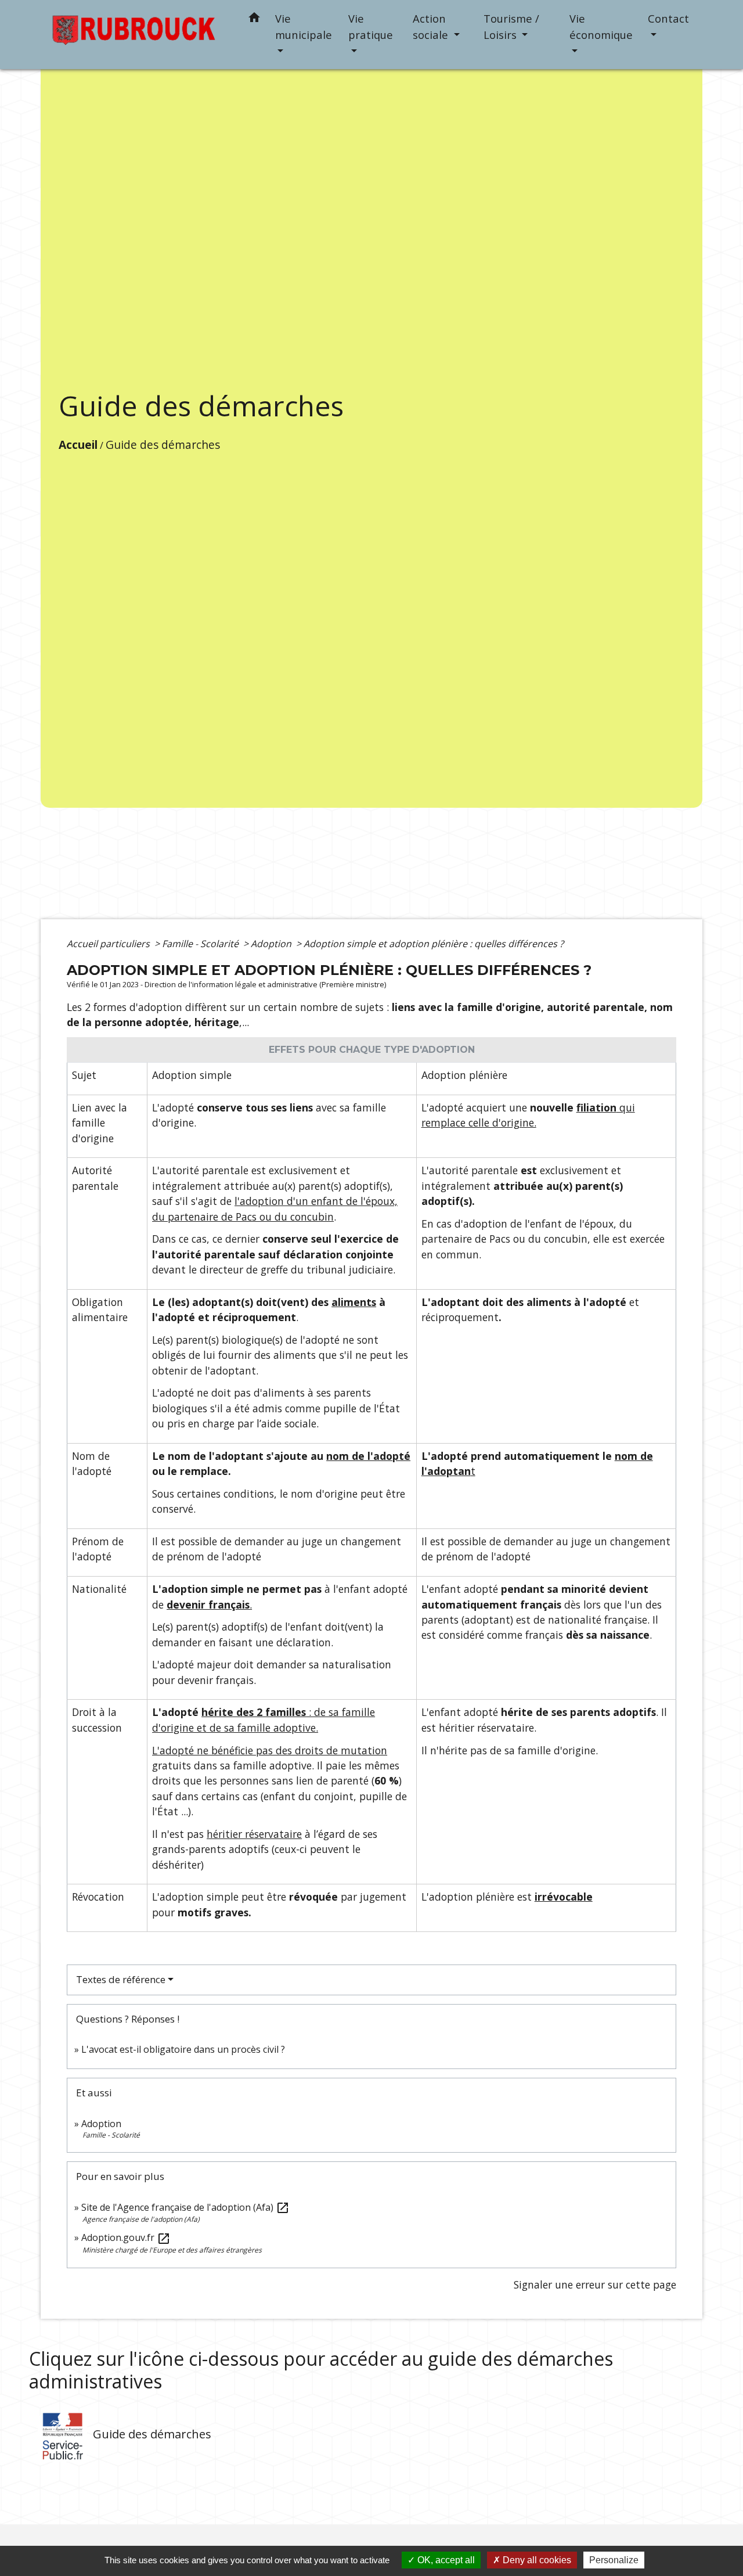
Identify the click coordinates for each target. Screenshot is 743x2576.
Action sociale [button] (432, 26)
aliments (354, 1302)
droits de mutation (341, 1750)
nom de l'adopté (368, 1456)
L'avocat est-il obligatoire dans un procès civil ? (183, 2049)
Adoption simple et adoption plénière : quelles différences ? (434, 944)
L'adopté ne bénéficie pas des (223, 1750)
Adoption (272, 944)
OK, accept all (445, 2560)
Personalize (614, 2560)
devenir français (208, 1604)
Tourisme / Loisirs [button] (511, 26)
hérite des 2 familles (254, 1712)
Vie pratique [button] (371, 26)
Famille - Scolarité (201, 944)
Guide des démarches (163, 445)
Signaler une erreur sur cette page (595, 2284)
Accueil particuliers (109, 944)
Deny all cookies (536, 2560)
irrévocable (564, 1897)
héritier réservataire (254, 1834)
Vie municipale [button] (304, 26)
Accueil (78, 445)
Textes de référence (121, 1979)
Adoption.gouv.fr (126, 2237)
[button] (254, 19)
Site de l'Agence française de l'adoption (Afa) (185, 2207)
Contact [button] (668, 18)
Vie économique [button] (601, 26)
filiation (596, 1107)
